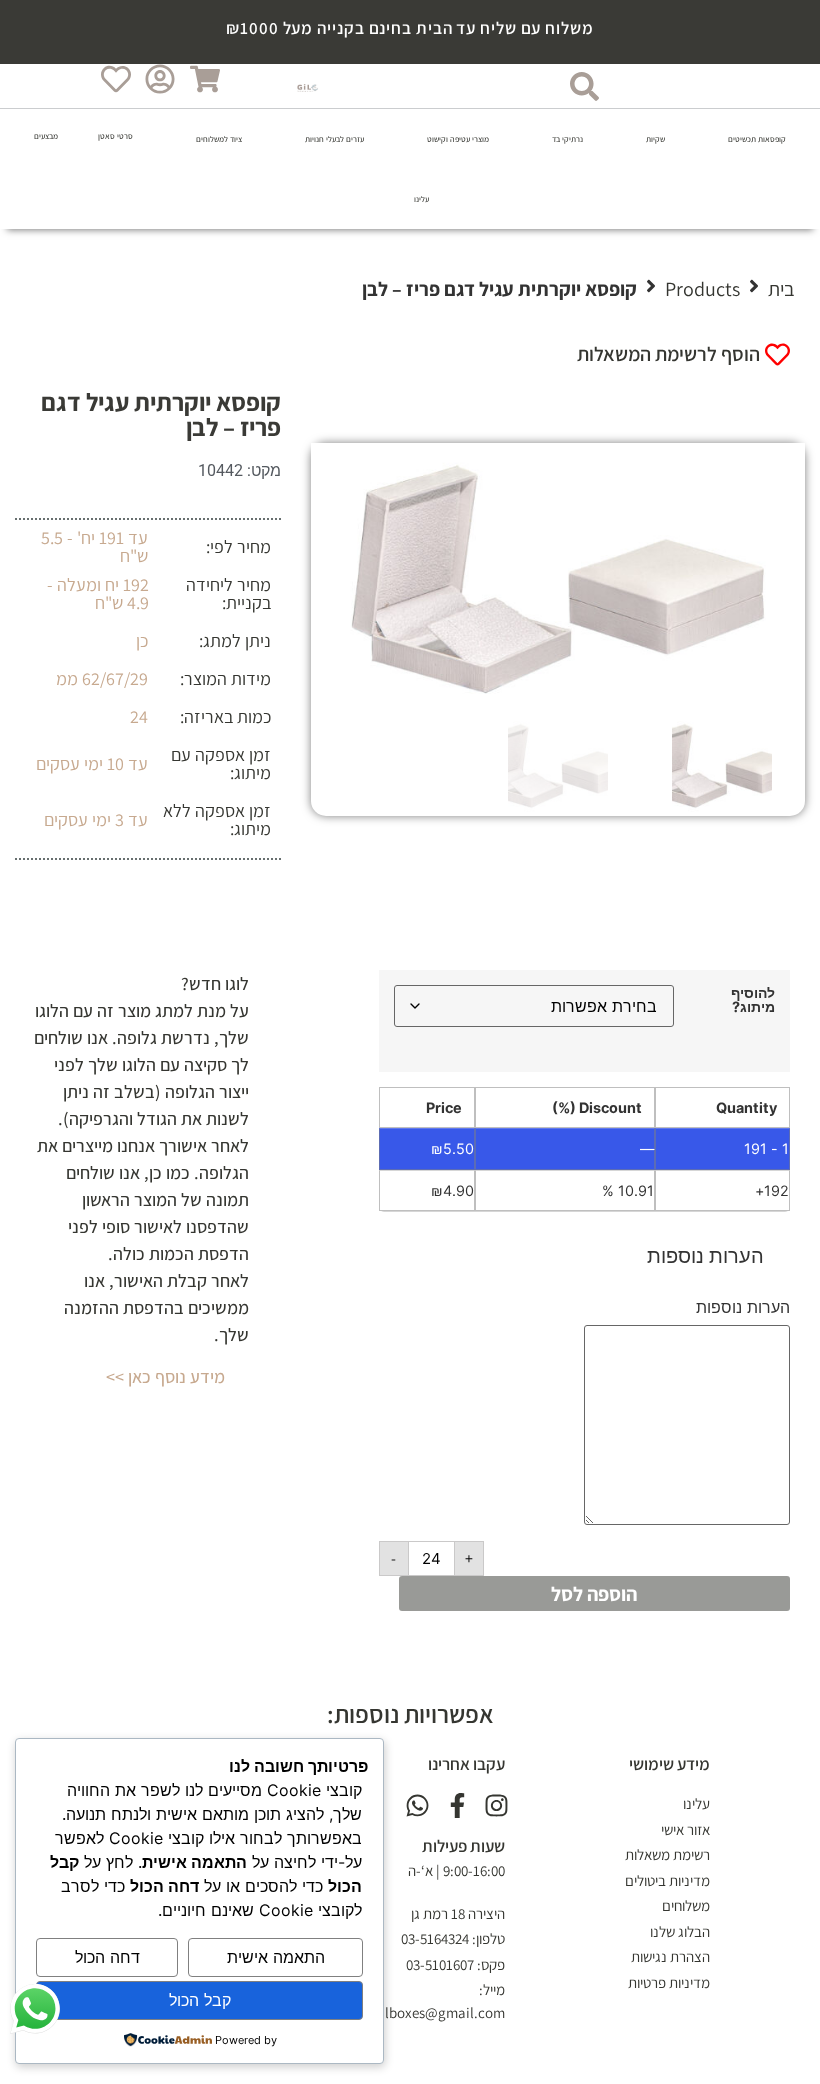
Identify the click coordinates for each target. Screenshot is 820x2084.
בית (781, 289)
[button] (745, 139)
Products (702, 289)
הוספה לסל (594, 1594)
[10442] (558, 579)
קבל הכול (200, 2000)
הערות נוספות (743, 1307)
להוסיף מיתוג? (753, 1000)
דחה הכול (107, 1957)
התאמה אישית (276, 1957)
